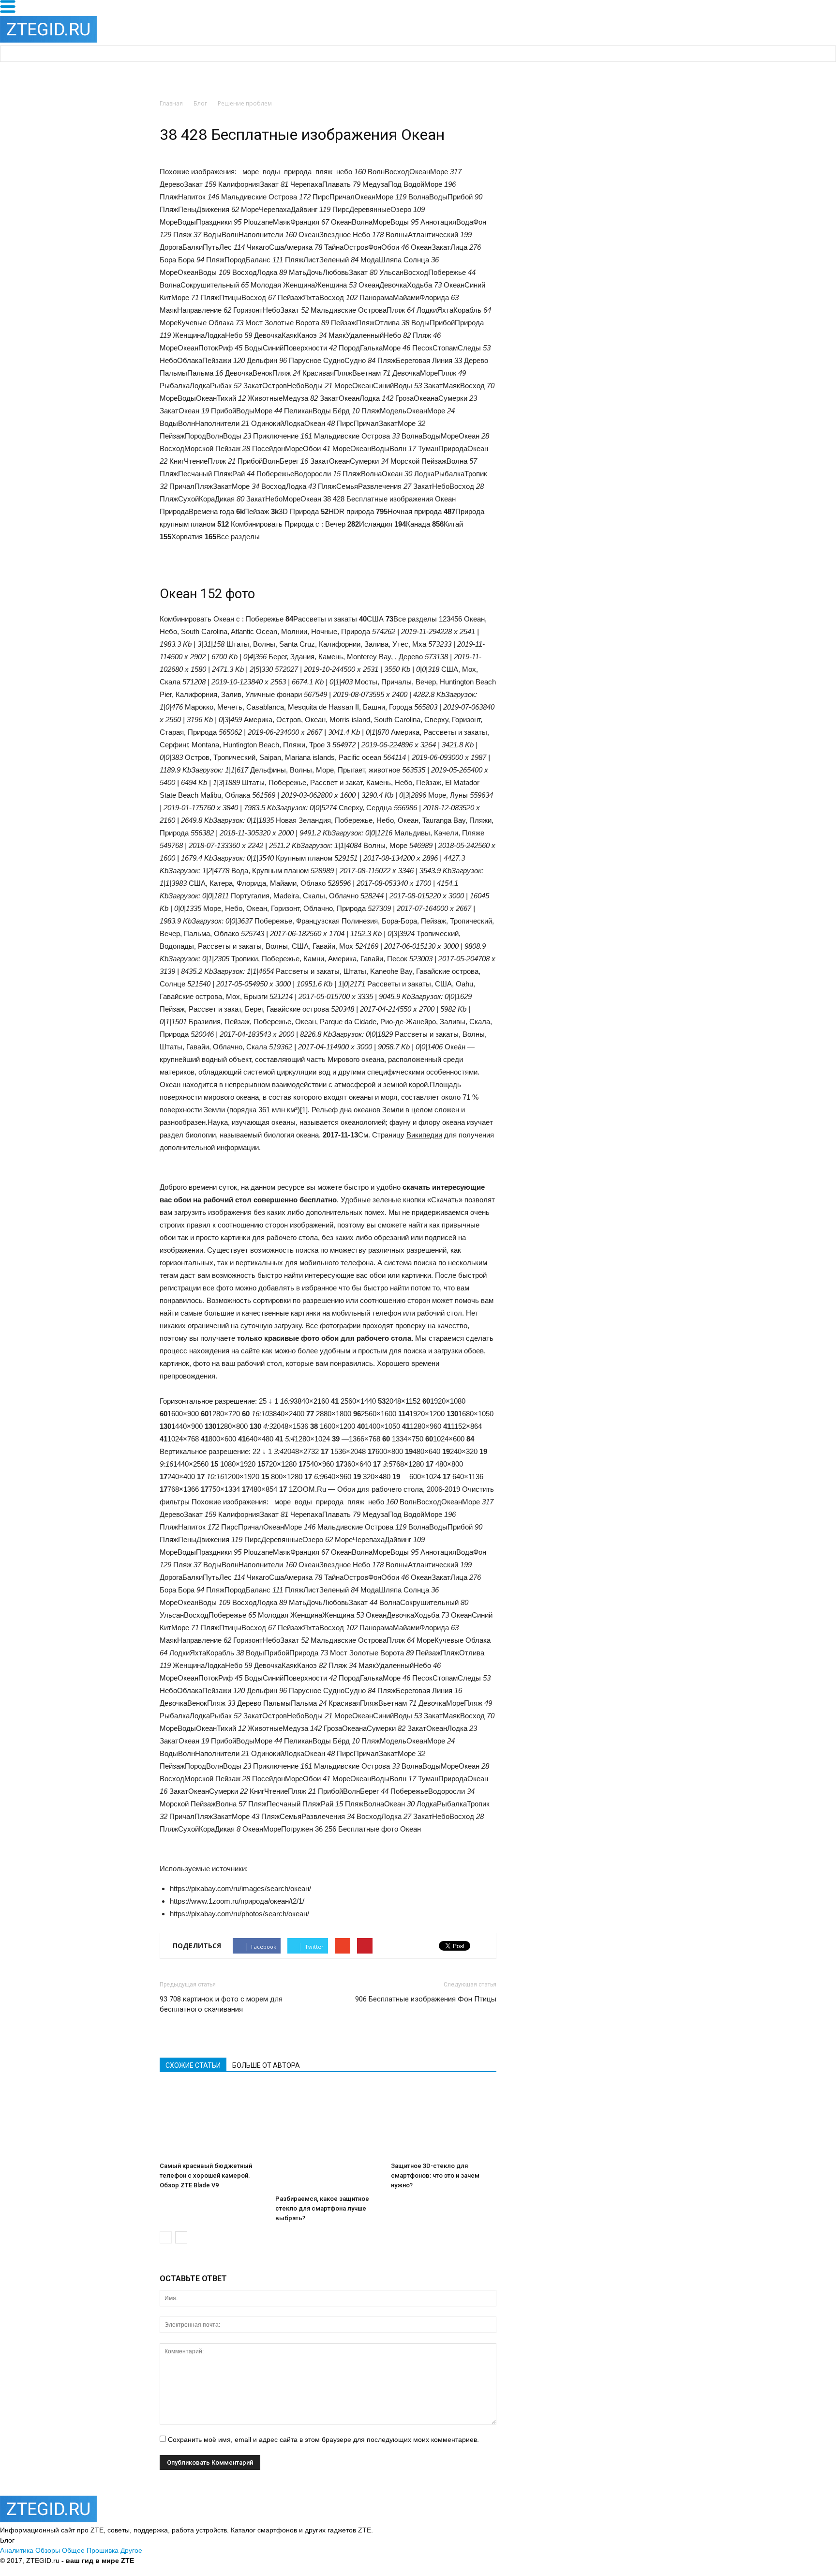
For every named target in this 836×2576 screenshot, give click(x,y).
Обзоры (48, 2550)
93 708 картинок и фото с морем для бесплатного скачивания (221, 2004)
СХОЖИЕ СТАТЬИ (193, 2065)
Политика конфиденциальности (186, 2561)
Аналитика (17, 2550)
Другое (131, 2550)
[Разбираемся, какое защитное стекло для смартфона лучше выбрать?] (328, 2138)
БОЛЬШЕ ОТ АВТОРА (266, 2065)
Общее (73, 2550)
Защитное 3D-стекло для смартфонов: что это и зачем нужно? (435, 2175)
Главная (171, 103)
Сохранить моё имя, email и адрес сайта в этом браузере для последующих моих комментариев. (323, 2440)
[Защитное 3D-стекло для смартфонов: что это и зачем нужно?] (444, 2121)
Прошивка (103, 2550)
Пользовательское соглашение (288, 2561)
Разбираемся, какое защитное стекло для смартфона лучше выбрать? (322, 2208)
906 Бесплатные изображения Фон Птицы (426, 1999)
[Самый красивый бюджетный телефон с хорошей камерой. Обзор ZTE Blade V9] (212, 2121)
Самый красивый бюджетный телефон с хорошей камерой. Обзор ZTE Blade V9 (206, 2175)
